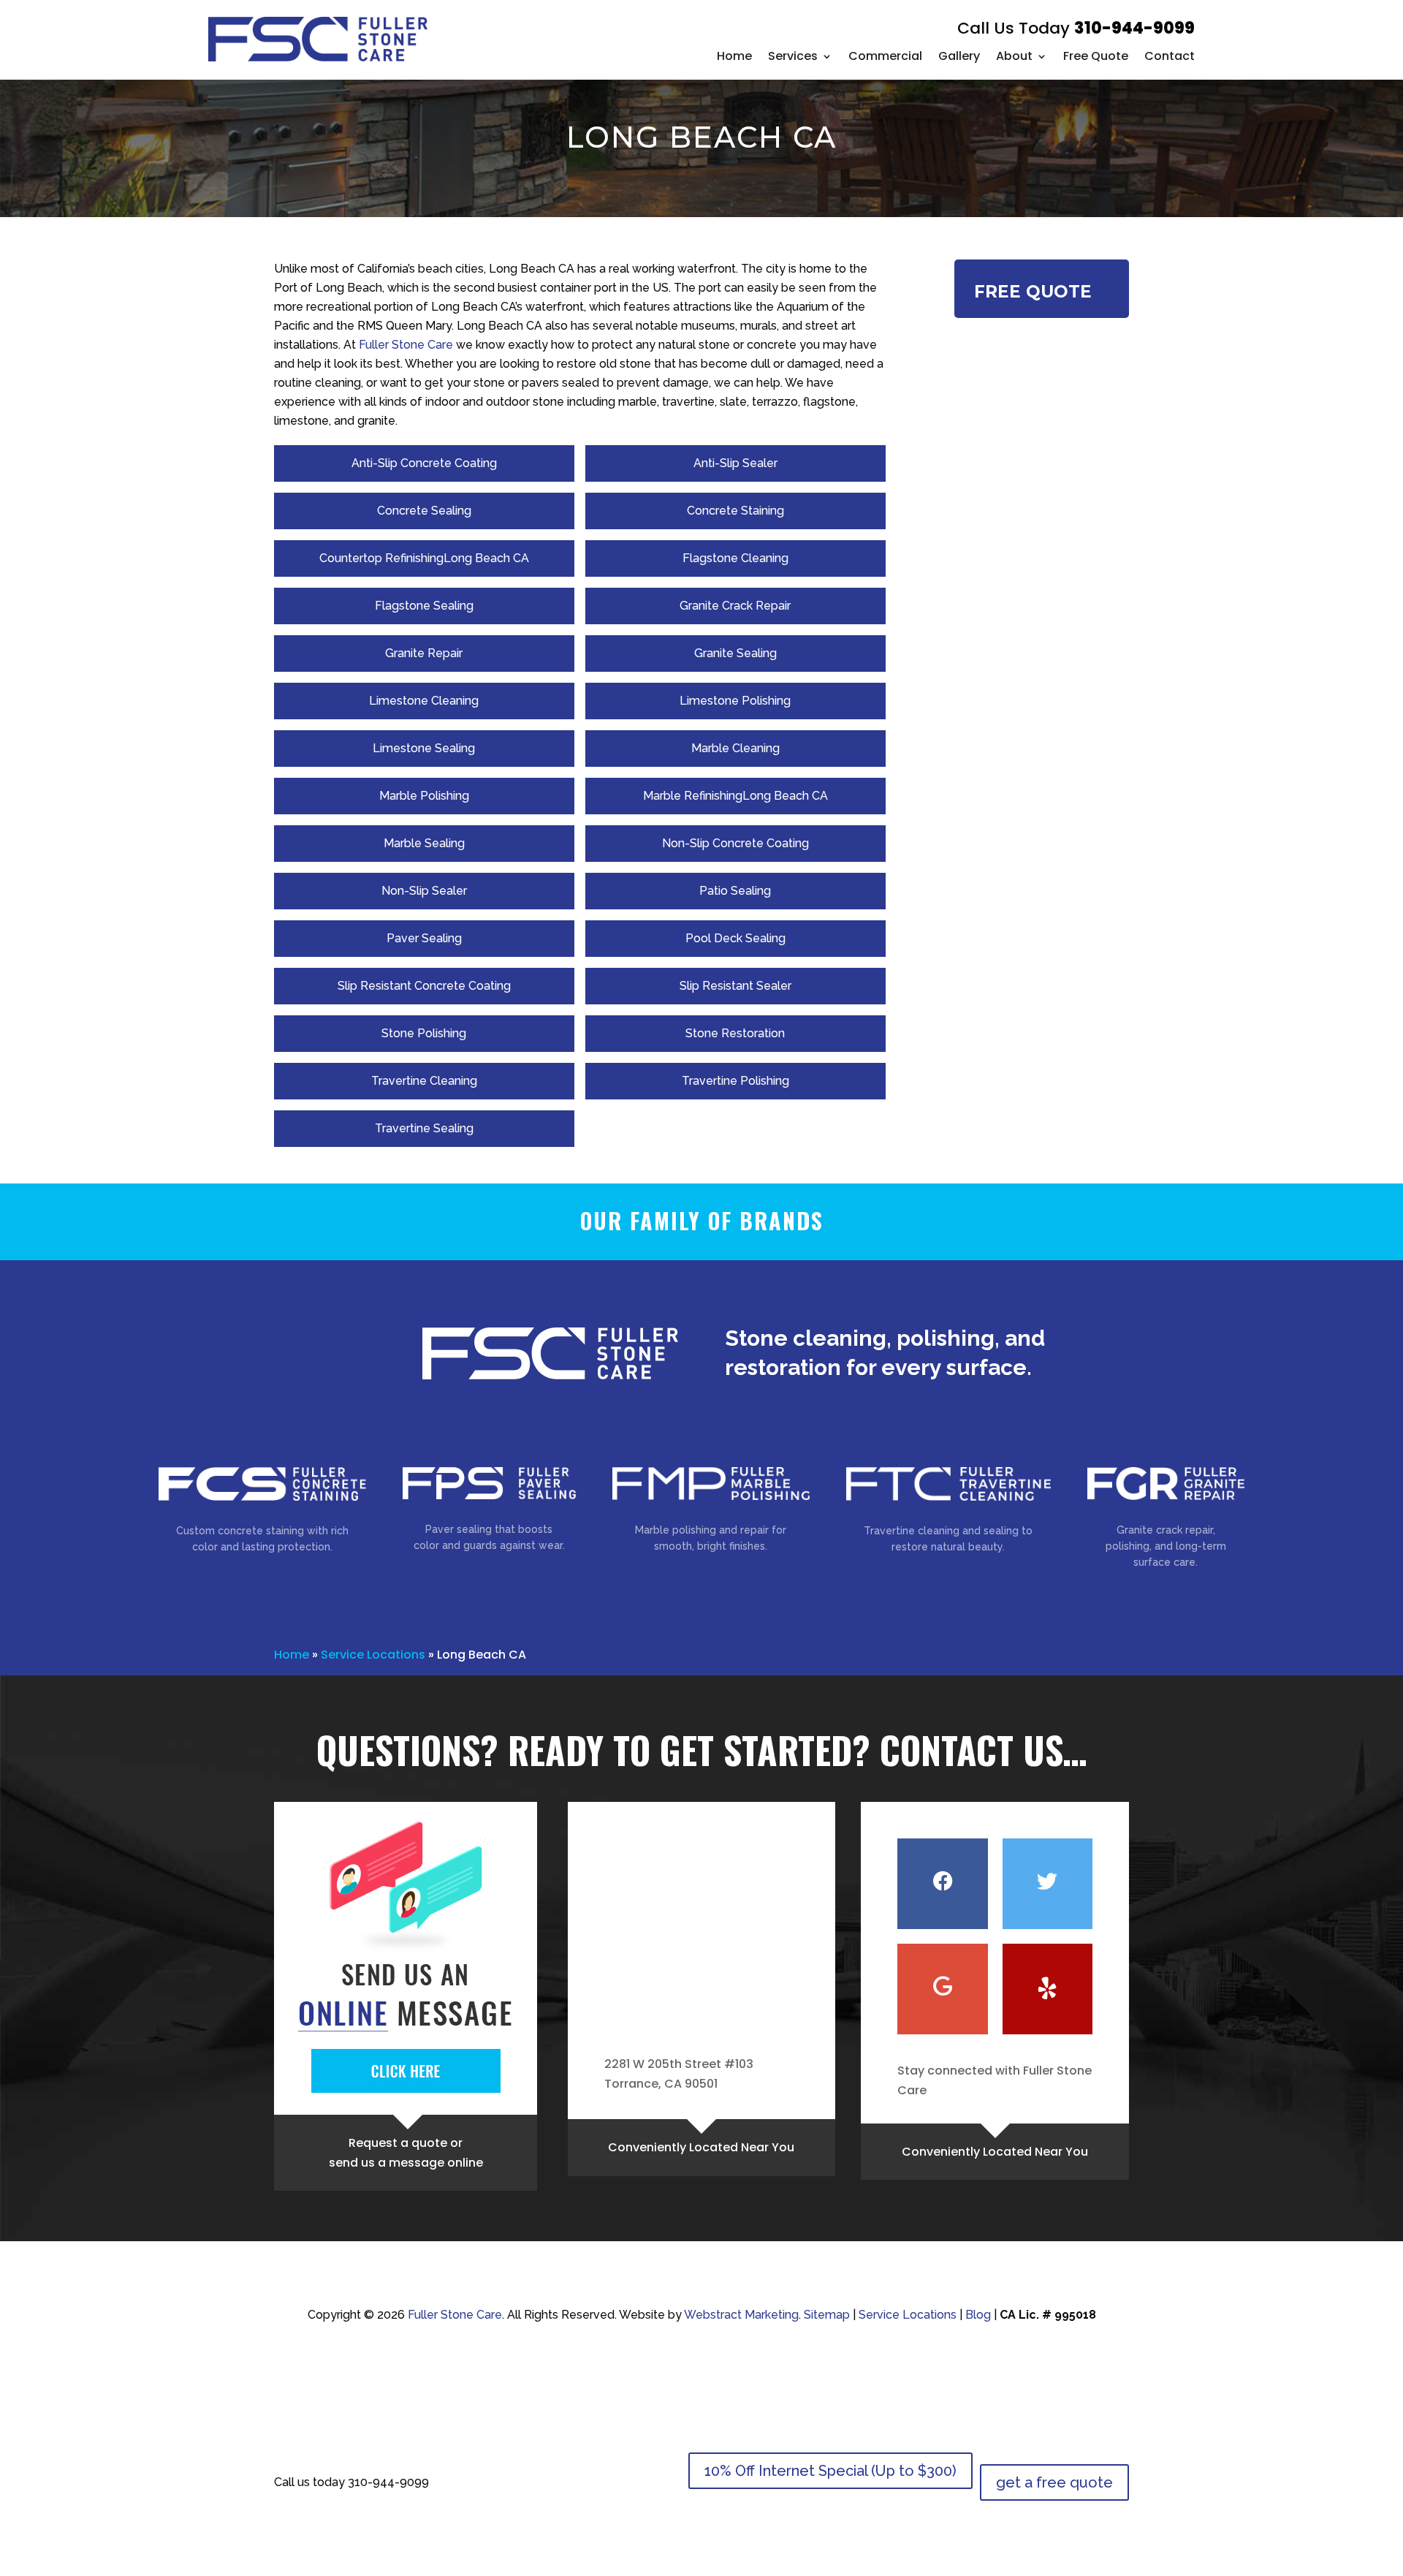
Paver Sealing (424, 938)
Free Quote (1096, 56)
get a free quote (1054, 2482)
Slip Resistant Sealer (735, 986)
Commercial (885, 56)
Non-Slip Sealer (424, 891)
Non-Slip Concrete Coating (735, 843)
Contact (1170, 56)
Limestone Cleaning (424, 701)
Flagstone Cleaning (735, 558)
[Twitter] (1048, 1884)
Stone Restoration (735, 1033)
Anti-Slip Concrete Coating (424, 463)
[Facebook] (942, 1884)
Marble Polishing (424, 796)
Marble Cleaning (735, 748)
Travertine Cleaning (424, 1081)
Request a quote (398, 2143)
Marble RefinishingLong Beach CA (735, 796)
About (1014, 56)
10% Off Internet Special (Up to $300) (830, 2471)
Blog (978, 2315)
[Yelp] (1048, 1989)
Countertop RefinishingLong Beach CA (424, 558)
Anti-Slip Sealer (735, 463)
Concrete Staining (735, 511)
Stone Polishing (424, 1033)
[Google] (942, 1989)
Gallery (959, 56)
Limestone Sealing (424, 748)
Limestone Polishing (735, 701)
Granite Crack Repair (735, 606)
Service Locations (373, 1655)
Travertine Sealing (424, 1128)
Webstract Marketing (741, 2315)
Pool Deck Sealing (735, 938)
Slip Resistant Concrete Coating (424, 986)
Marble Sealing (424, 843)
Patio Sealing (735, 891)
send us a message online (406, 2163)
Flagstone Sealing (424, 606)
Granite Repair (424, 653)
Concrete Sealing (424, 511)
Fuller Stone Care (406, 345)
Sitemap (827, 2315)
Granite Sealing (735, 653)
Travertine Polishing (735, 1081)
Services (793, 56)
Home (734, 56)
